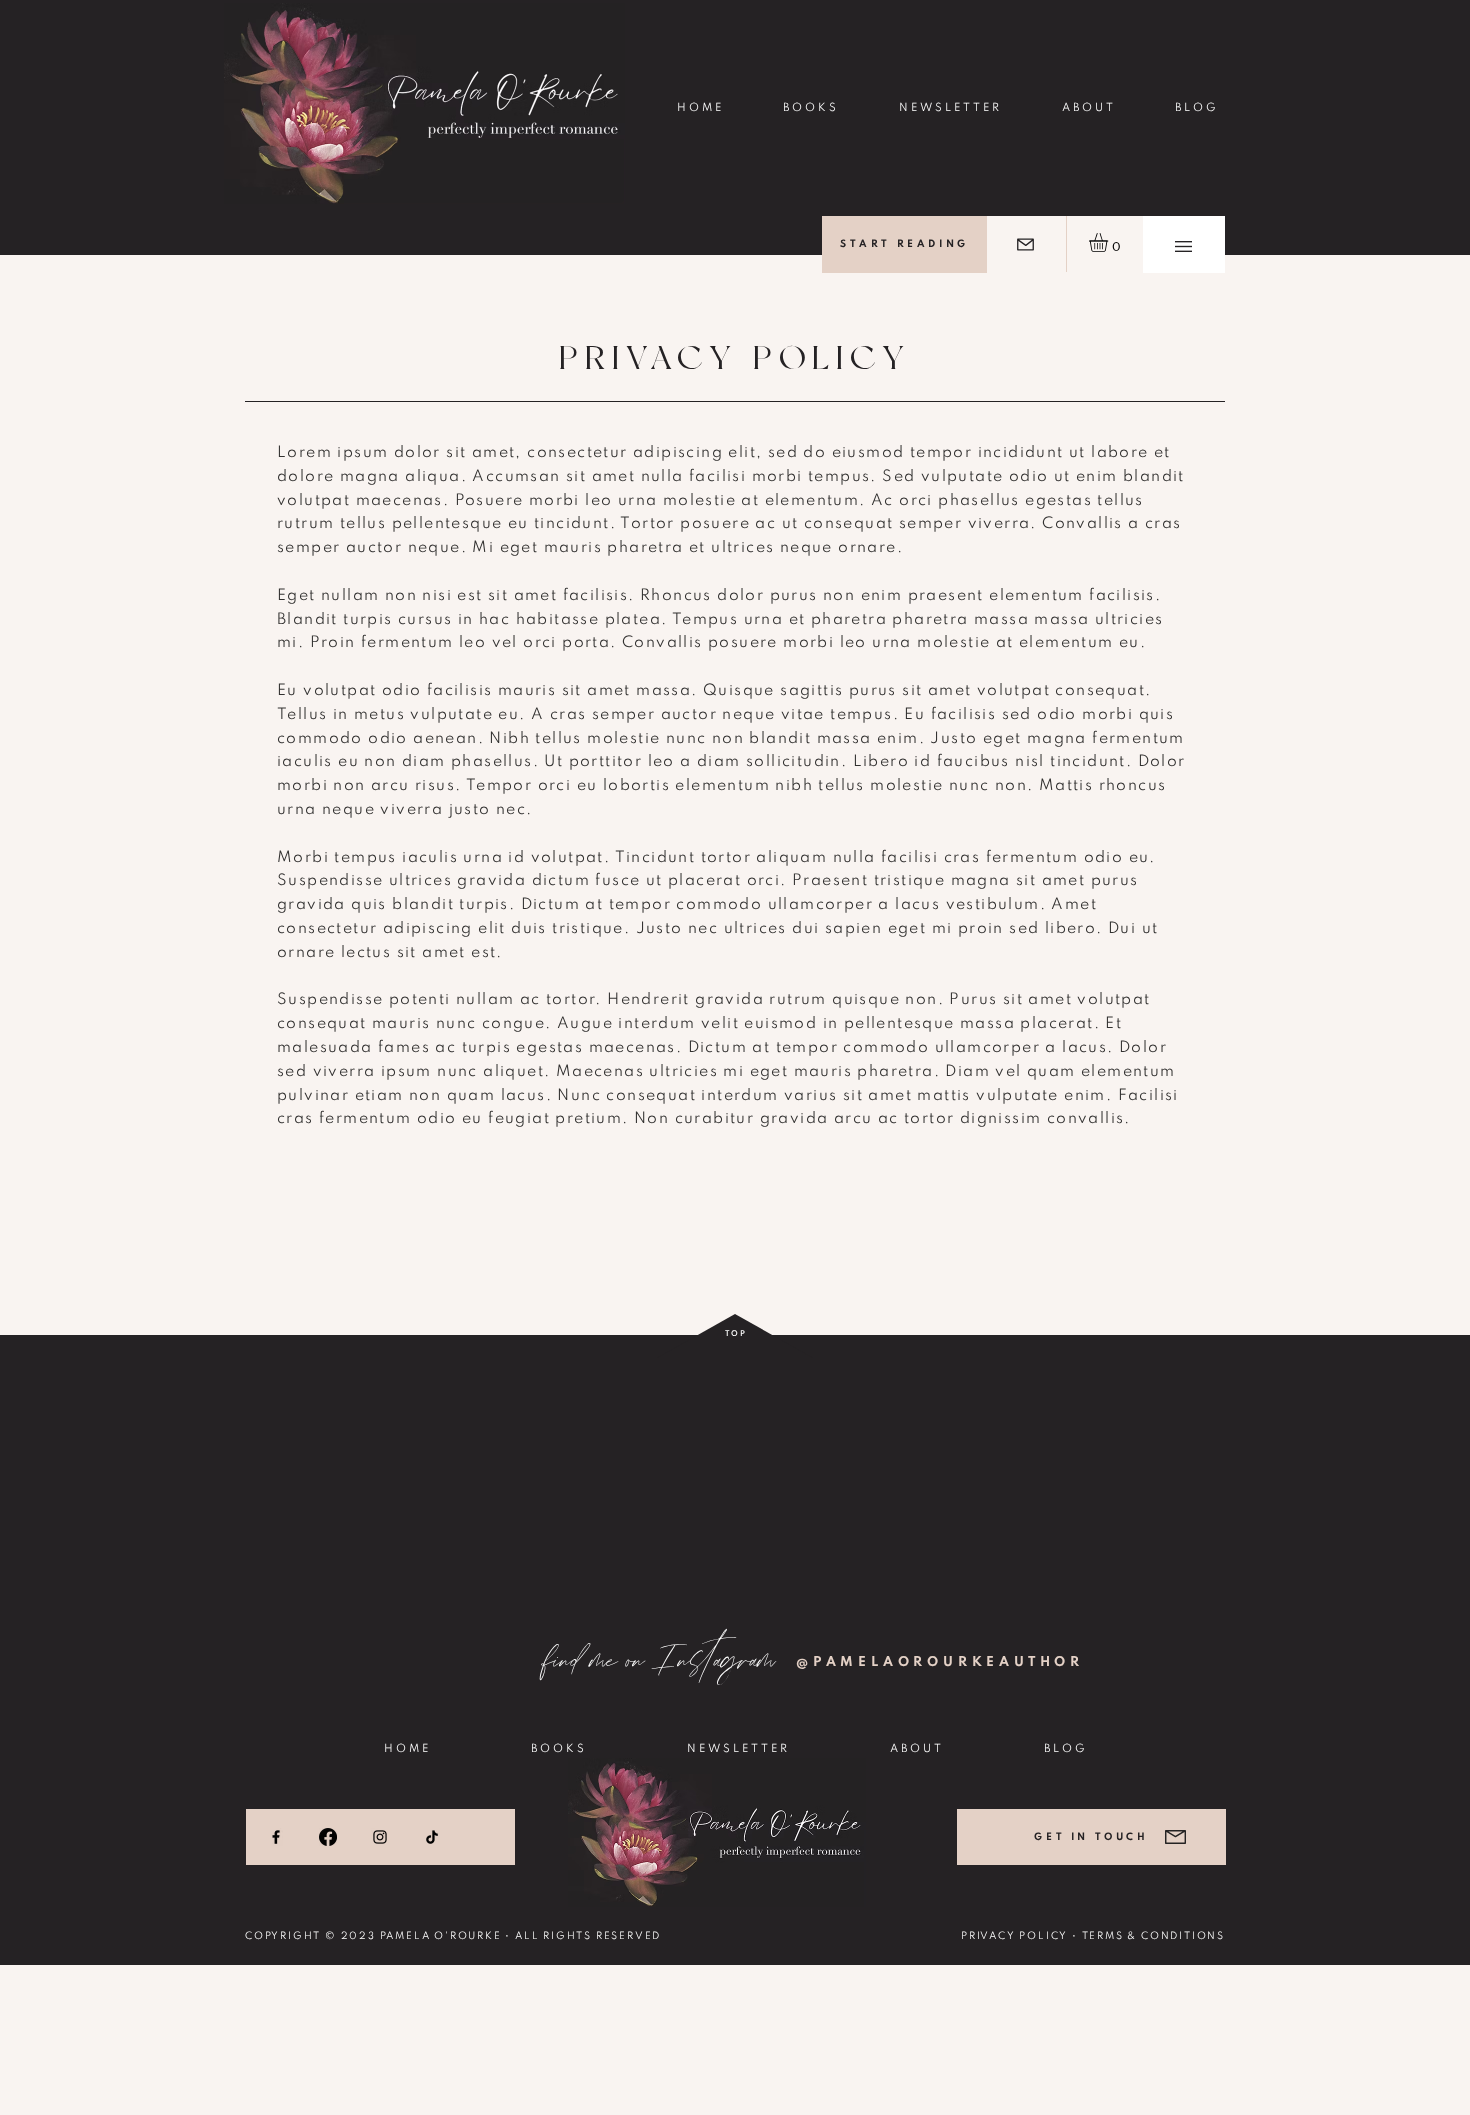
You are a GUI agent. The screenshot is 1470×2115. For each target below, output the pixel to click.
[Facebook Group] (328, 1837)
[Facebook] (276, 1837)
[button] (1183, 246)
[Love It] (1025, 244)
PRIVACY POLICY (1014, 1936)
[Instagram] (380, 1837)
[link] (1109, 242)
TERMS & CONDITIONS (1153, 1936)
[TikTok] (432, 1837)
